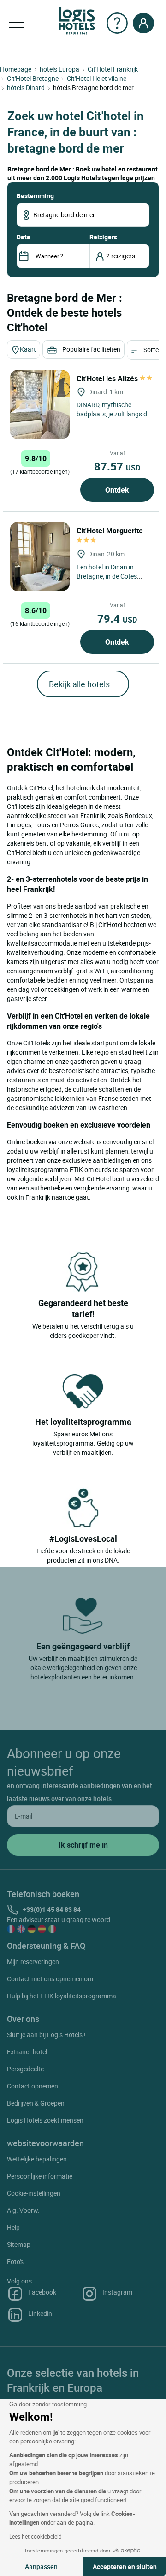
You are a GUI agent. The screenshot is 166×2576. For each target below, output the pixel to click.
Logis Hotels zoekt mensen (45, 2120)
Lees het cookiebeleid (36, 2536)
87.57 (117, 466)
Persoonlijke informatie (40, 2176)
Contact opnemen (33, 2086)
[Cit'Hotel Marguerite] (40, 556)
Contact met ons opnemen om (50, 1979)
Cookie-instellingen (34, 2193)
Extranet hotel (27, 2052)
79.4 (117, 618)
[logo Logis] (77, 20)
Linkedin (40, 2313)
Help (13, 2227)
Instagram (117, 2292)
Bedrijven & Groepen (36, 2103)
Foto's (15, 2262)
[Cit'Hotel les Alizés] (40, 404)
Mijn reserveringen (33, 1962)
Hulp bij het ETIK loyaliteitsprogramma (62, 1996)
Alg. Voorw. (23, 2210)
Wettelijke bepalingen (37, 2159)
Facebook (42, 2292)
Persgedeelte (25, 2069)
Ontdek (117, 490)
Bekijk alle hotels (79, 684)
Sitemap (19, 2244)
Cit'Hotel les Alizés (108, 378)
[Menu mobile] (17, 23)
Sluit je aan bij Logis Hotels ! (46, 2035)
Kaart (28, 349)
